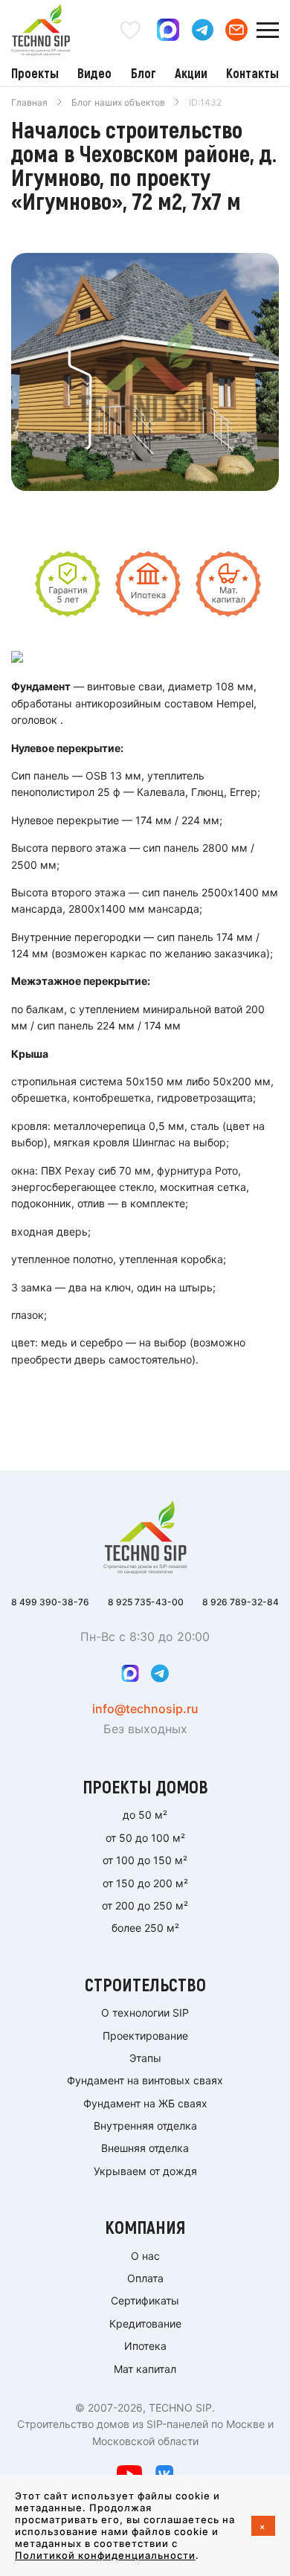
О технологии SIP (145, 2013)
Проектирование (145, 2036)
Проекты (35, 73)
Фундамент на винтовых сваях (145, 2080)
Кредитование (145, 2323)
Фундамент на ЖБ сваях (145, 2103)
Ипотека (145, 2346)
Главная (29, 102)
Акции (191, 73)
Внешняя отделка (145, 2148)
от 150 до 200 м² (145, 1883)
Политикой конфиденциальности (105, 2555)
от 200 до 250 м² (145, 1905)
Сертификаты (145, 2300)
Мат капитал (145, 2369)
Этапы (145, 2058)
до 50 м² (145, 1815)
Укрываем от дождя (145, 2171)
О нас (145, 2256)
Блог (144, 73)
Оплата (145, 2278)
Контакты (252, 73)
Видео (94, 73)
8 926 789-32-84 (241, 1602)
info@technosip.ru (145, 1709)
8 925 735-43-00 (146, 1602)
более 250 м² (145, 1928)
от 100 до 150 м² (145, 1860)
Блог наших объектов (118, 102)
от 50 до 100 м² (145, 1838)
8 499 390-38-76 (50, 1602)
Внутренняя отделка (145, 2126)
